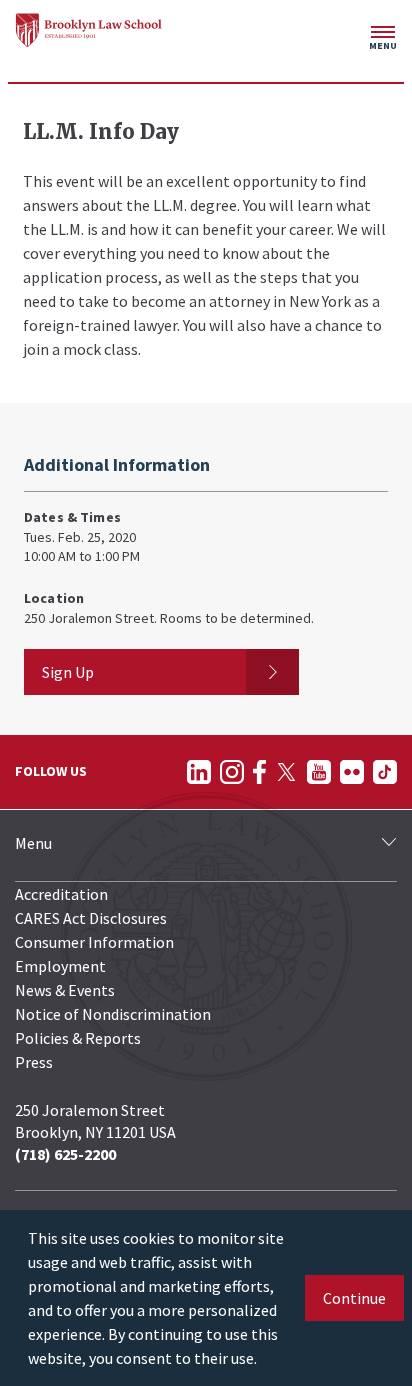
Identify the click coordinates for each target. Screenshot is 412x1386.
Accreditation (61, 894)
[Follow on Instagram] (232, 772)
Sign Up (68, 672)
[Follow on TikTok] (385, 772)
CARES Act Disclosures (91, 918)
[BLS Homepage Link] (89, 30)
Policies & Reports (78, 1038)
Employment (60, 966)
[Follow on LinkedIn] (199, 772)
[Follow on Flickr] (352, 772)
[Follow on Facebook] (259, 772)
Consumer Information (94, 942)
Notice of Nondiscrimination (113, 1014)
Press (34, 1062)
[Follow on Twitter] (286, 772)
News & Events (65, 990)
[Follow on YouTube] (319, 772)
